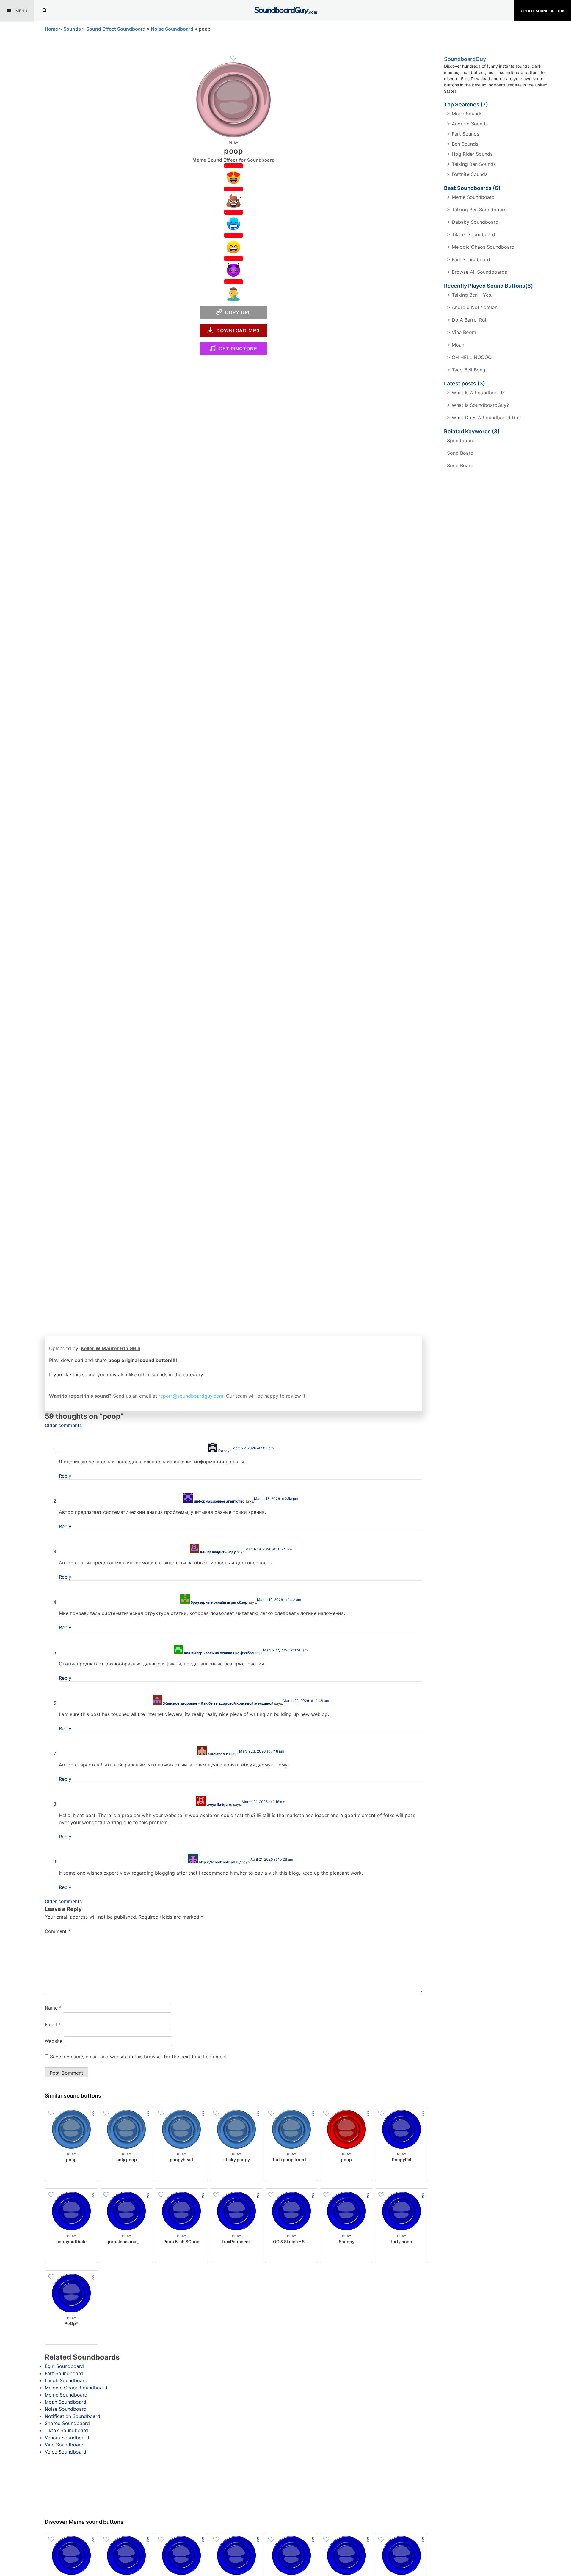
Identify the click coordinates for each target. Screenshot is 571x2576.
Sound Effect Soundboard (116, 29)
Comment (58, 1931)
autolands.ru (219, 1754)
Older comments (63, 1425)
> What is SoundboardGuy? (478, 405)
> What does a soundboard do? (484, 418)
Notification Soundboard (72, 2416)
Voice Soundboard (65, 2452)
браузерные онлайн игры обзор (219, 1602)
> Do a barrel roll (467, 320)
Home (51, 29)
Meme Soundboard (66, 2395)
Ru (221, 1451)
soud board (460, 465)
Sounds (72, 29)
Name (53, 2008)
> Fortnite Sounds (467, 174)
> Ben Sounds (463, 144)
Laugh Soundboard (66, 2380)
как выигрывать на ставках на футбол (219, 1653)
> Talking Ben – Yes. (470, 295)
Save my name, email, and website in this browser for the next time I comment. (139, 2057)
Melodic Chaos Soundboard (76, 2388)
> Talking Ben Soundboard (477, 210)
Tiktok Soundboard (66, 2430)
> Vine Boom (462, 332)
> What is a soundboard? (476, 393)
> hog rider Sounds (470, 154)
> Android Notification (472, 307)
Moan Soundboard (65, 2402)
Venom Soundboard (67, 2438)
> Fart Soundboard (469, 259)
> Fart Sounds (463, 134)
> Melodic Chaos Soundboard (481, 247)
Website (54, 2041)
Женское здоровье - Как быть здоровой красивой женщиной (218, 1703)
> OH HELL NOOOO (469, 357)
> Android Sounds (467, 124)
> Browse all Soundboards (477, 272)
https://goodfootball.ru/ (220, 1862)
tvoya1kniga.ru (219, 1804)
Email (53, 2024)
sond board (460, 453)
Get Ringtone (236, 349)
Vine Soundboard (64, 2445)
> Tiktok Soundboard (471, 234)
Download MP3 (236, 330)
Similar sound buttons (73, 2096)
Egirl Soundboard (64, 2366)
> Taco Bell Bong (466, 370)
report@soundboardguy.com (191, 1396)
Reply (65, 1476)
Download (72, 2172)
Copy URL (237, 312)
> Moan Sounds (465, 114)
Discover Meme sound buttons (84, 2522)
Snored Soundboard (67, 2423)
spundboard (461, 440)
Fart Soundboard (64, 2373)
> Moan (456, 345)
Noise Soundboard (172, 29)
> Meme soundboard (471, 197)
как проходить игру (218, 1552)
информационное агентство (219, 1501)
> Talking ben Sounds (471, 164)
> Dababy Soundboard (473, 222)
